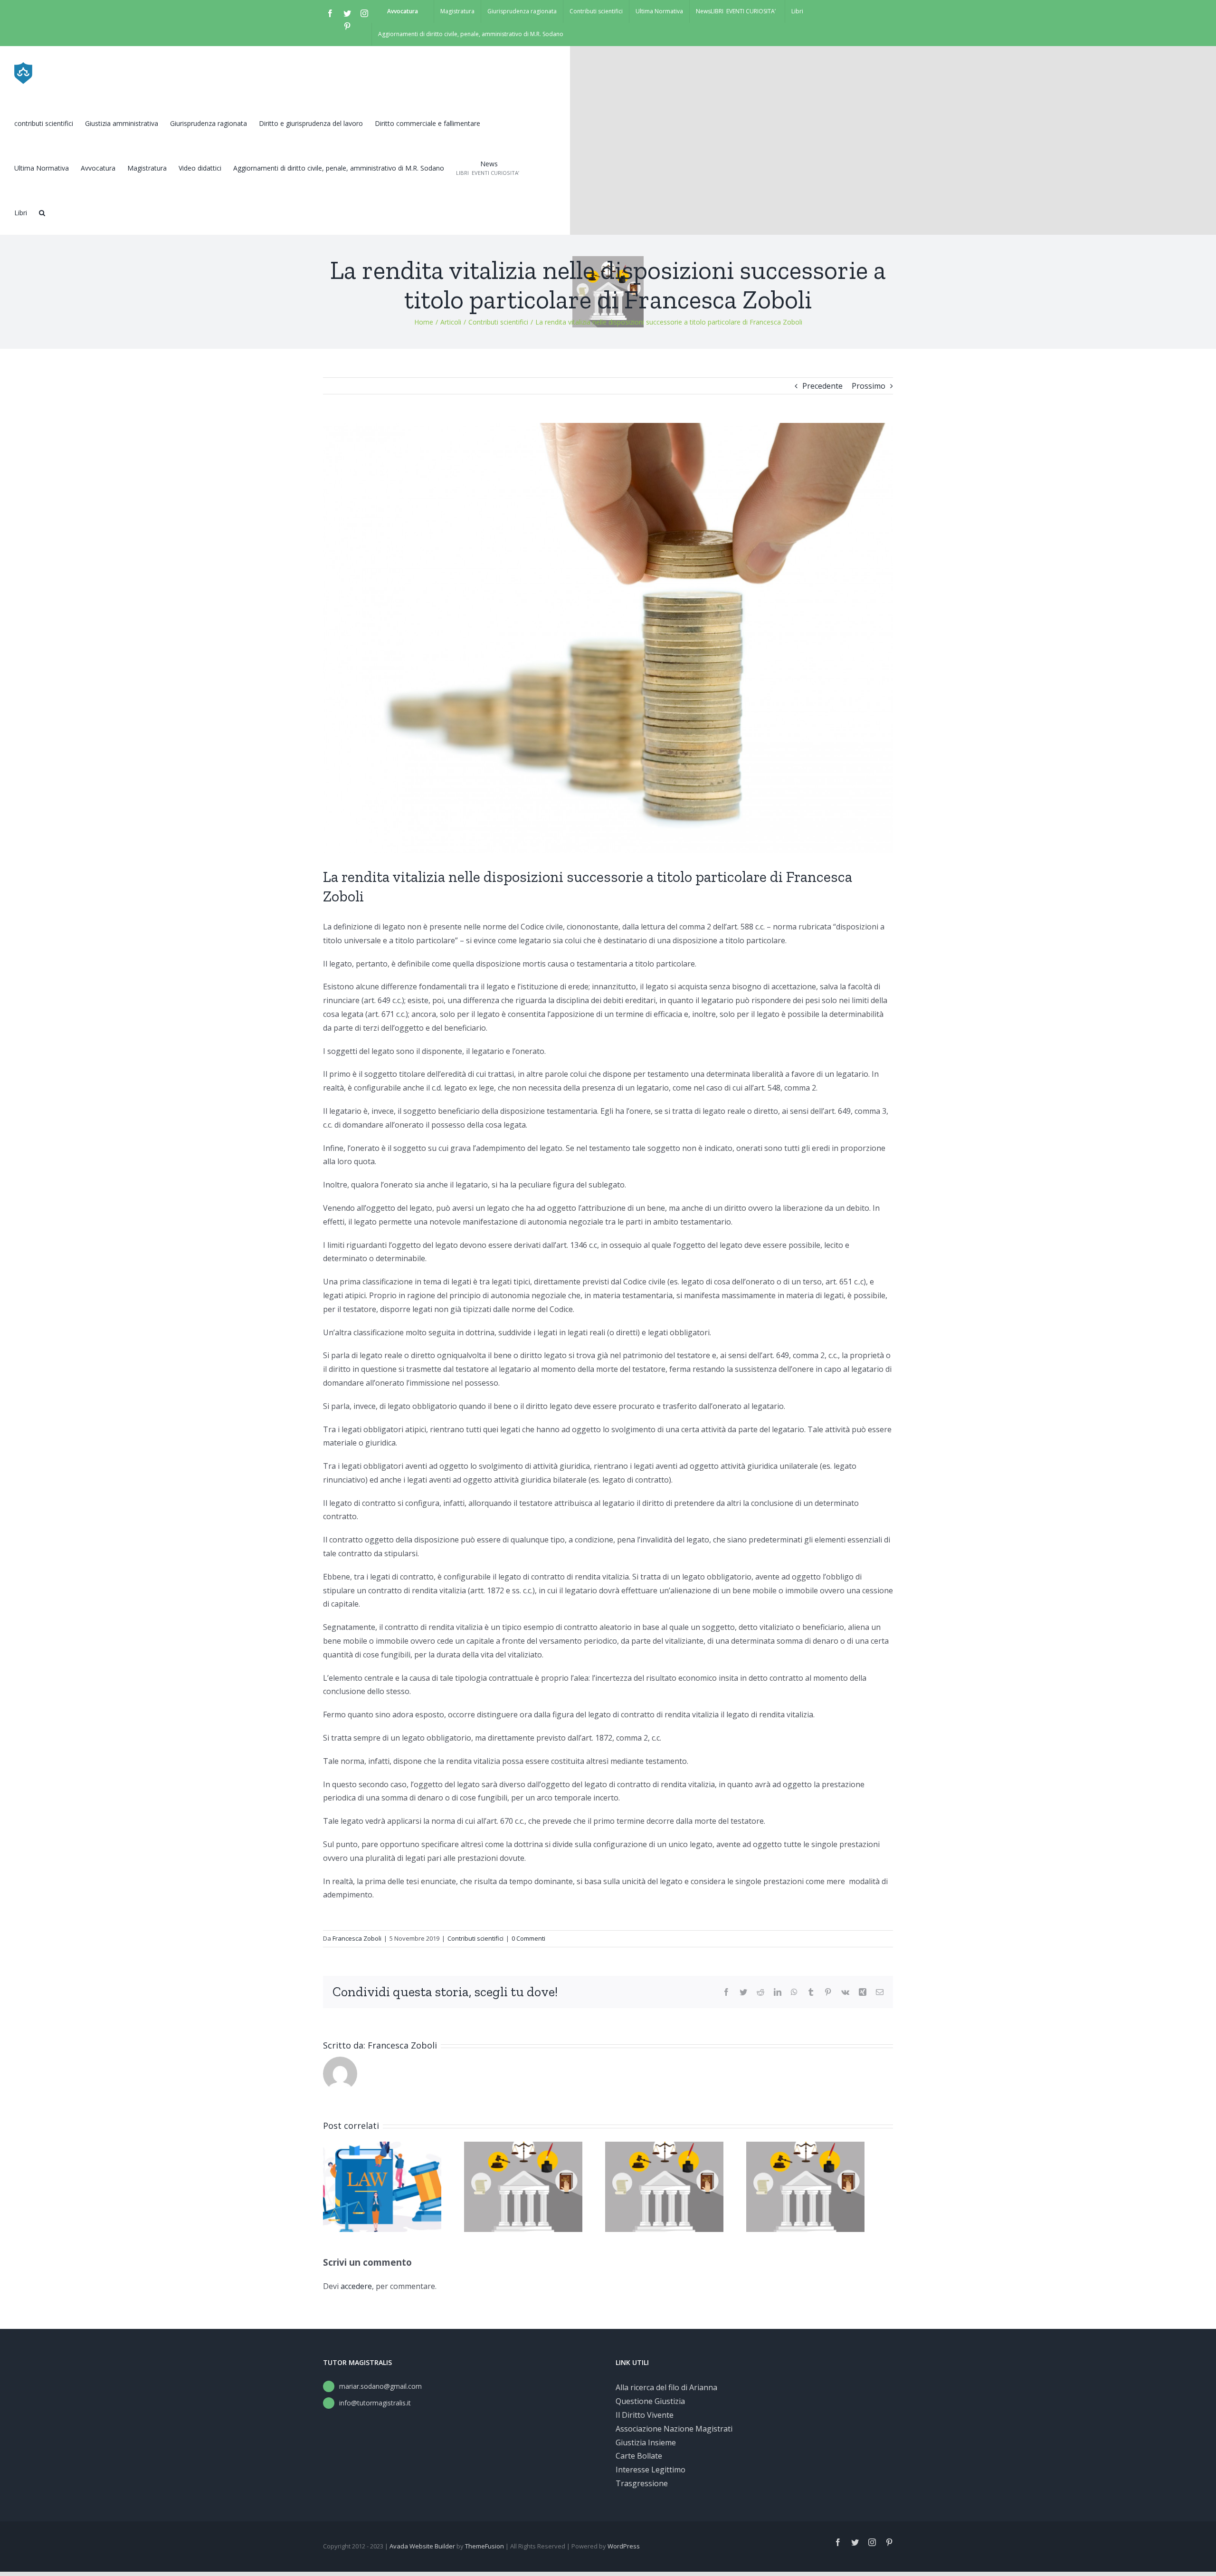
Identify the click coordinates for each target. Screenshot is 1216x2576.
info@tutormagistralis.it (375, 2403)
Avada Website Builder (422, 2546)
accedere (356, 2286)
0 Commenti (528, 1938)
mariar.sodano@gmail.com (380, 2386)
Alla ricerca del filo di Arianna (666, 2387)
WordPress (624, 2546)
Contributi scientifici (475, 1938)
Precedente (822, 386)
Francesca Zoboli (357, 1938)
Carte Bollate (639, 2456)
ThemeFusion (484, 2546)
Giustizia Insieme (646, 2442)
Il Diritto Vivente (645, 2415)
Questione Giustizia (650, 2401)
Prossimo (869, 386)
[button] (42, 212)
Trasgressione (642, 2483)
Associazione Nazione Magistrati (674, 2429)
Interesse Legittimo (651, 2470)
